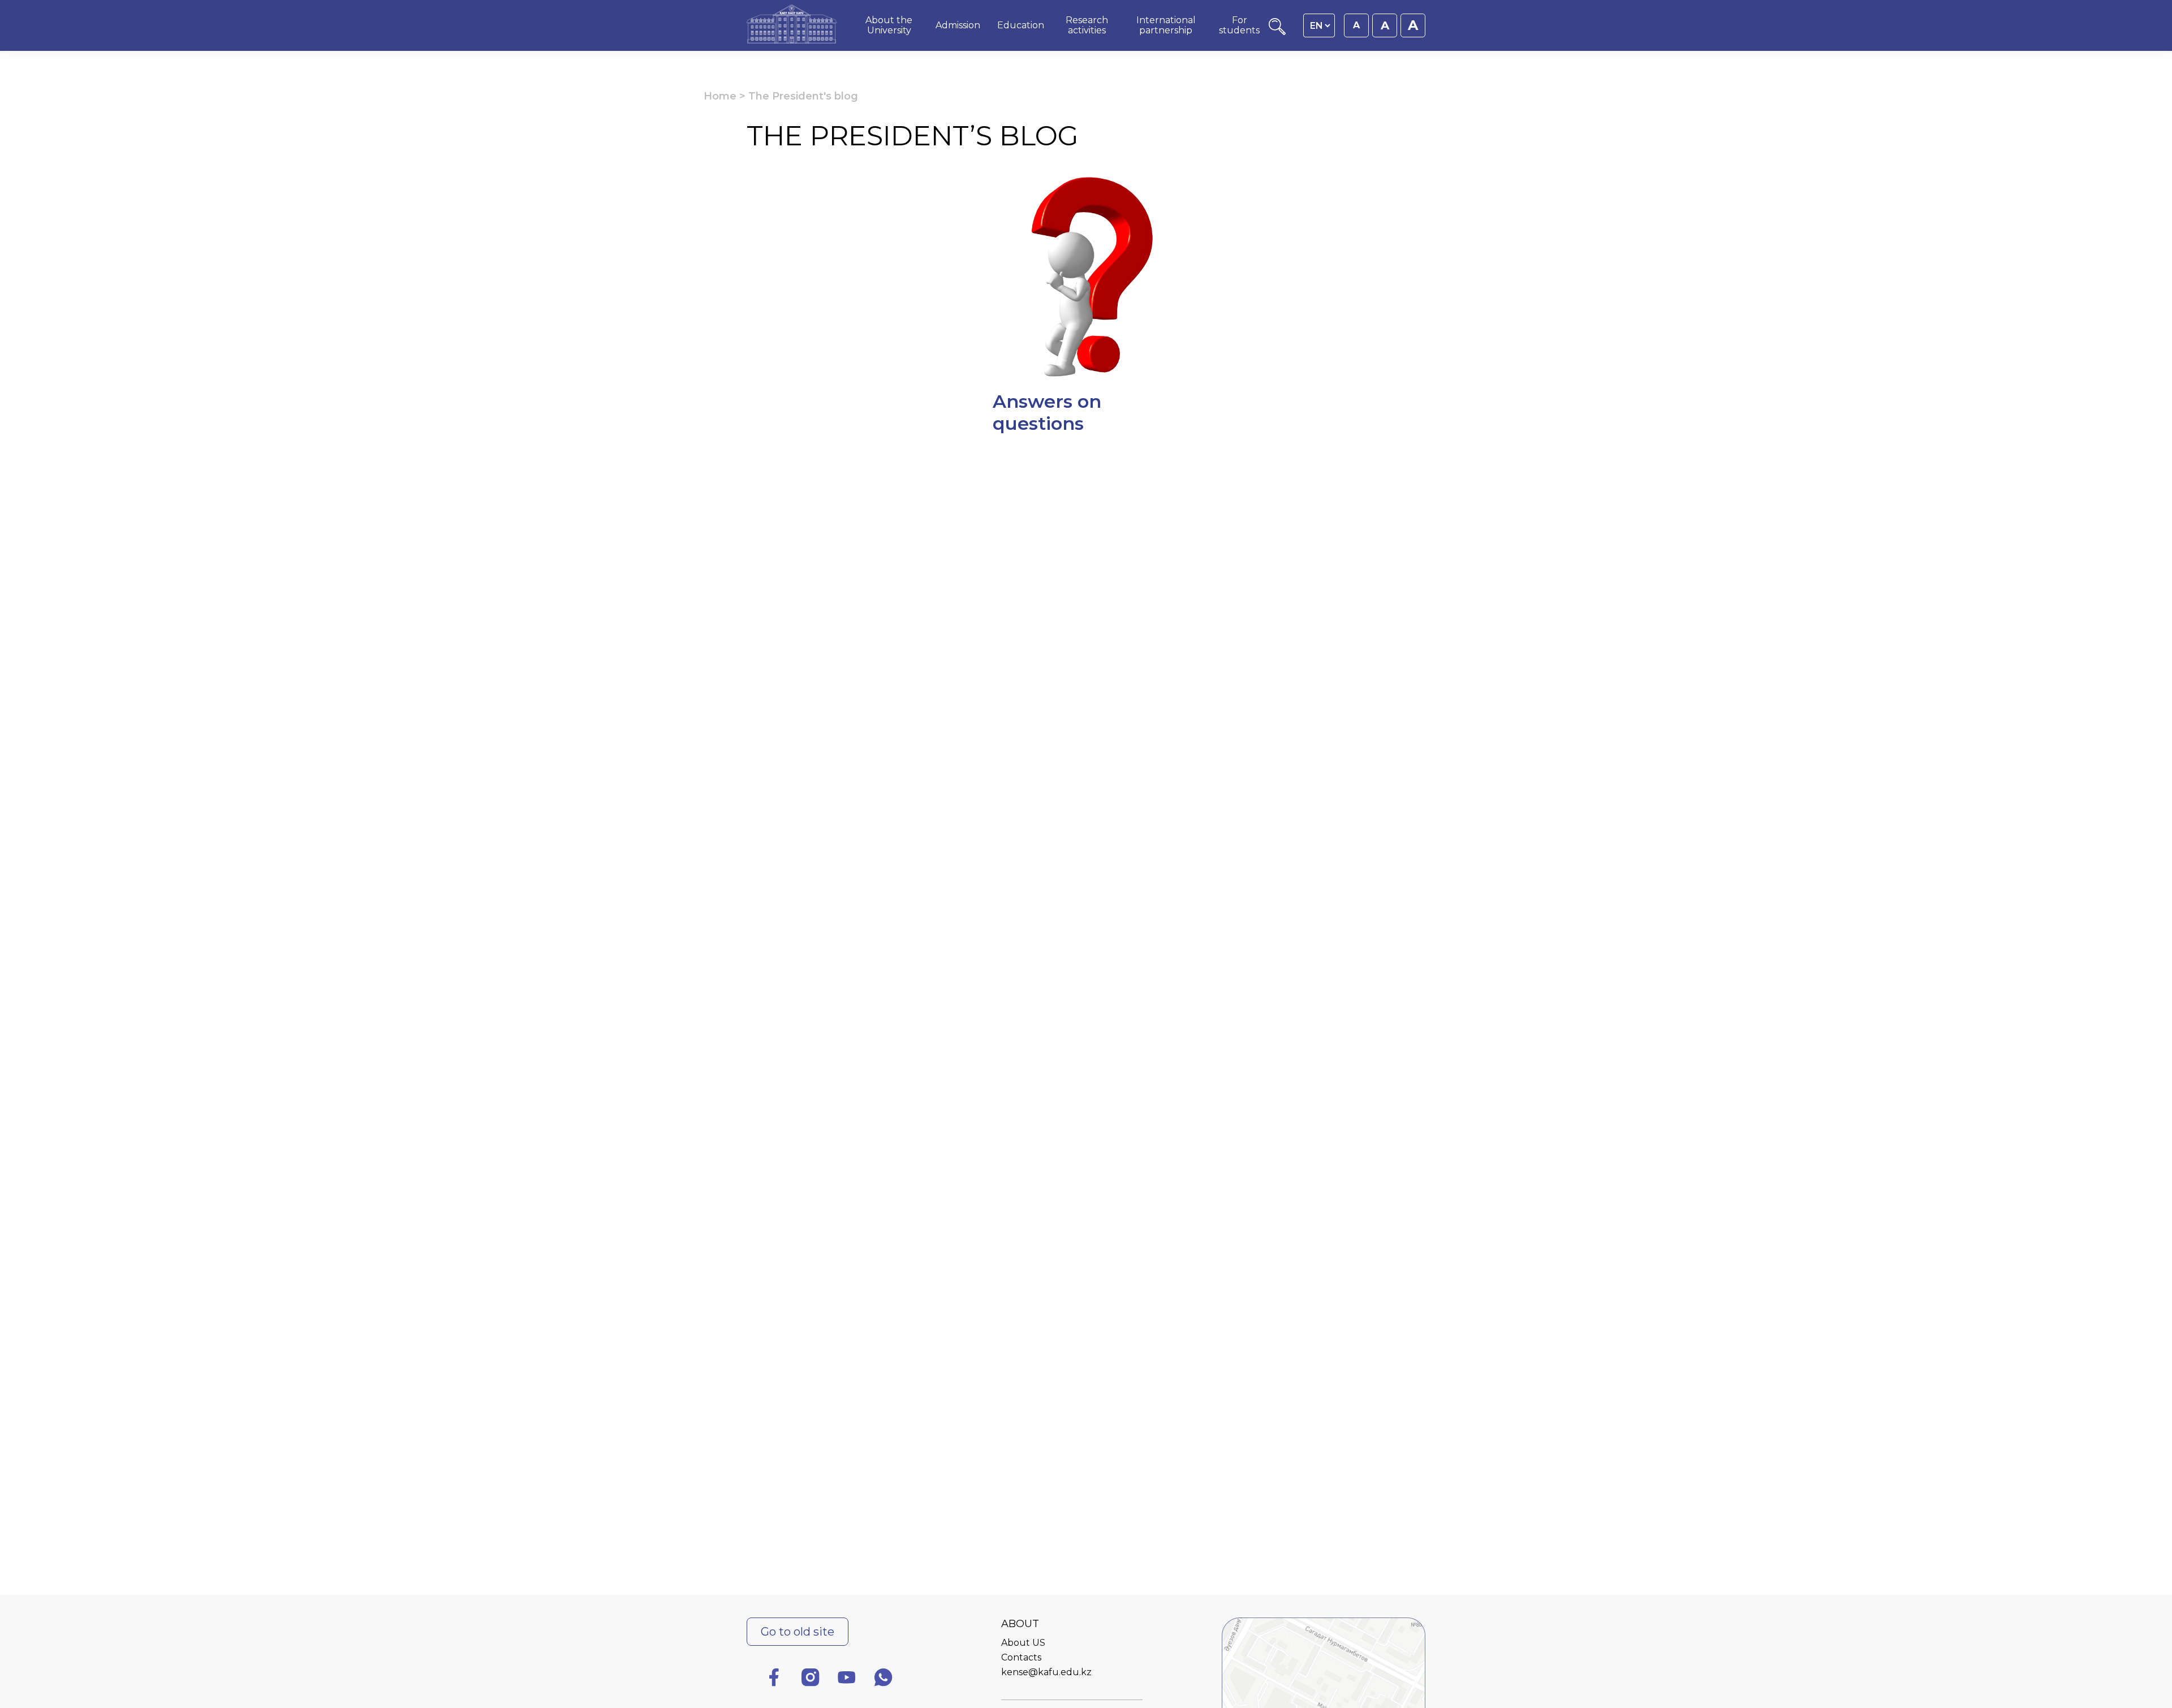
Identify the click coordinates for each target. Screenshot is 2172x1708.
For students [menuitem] (1239, 25)
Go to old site (798, 1632)
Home (720, 96)
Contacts (1021, 1657)
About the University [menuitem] (889, 25)
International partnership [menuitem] (1166, 25)
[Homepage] (792, 25)
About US (1023, 1643)
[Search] (1277, 32)
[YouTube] (847, 1679)
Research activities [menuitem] (1087, 25)
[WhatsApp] (884, 1679)
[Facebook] (774, 1679)
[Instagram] (811, 1679)
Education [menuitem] (1021, 25)
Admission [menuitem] (958, 25)
